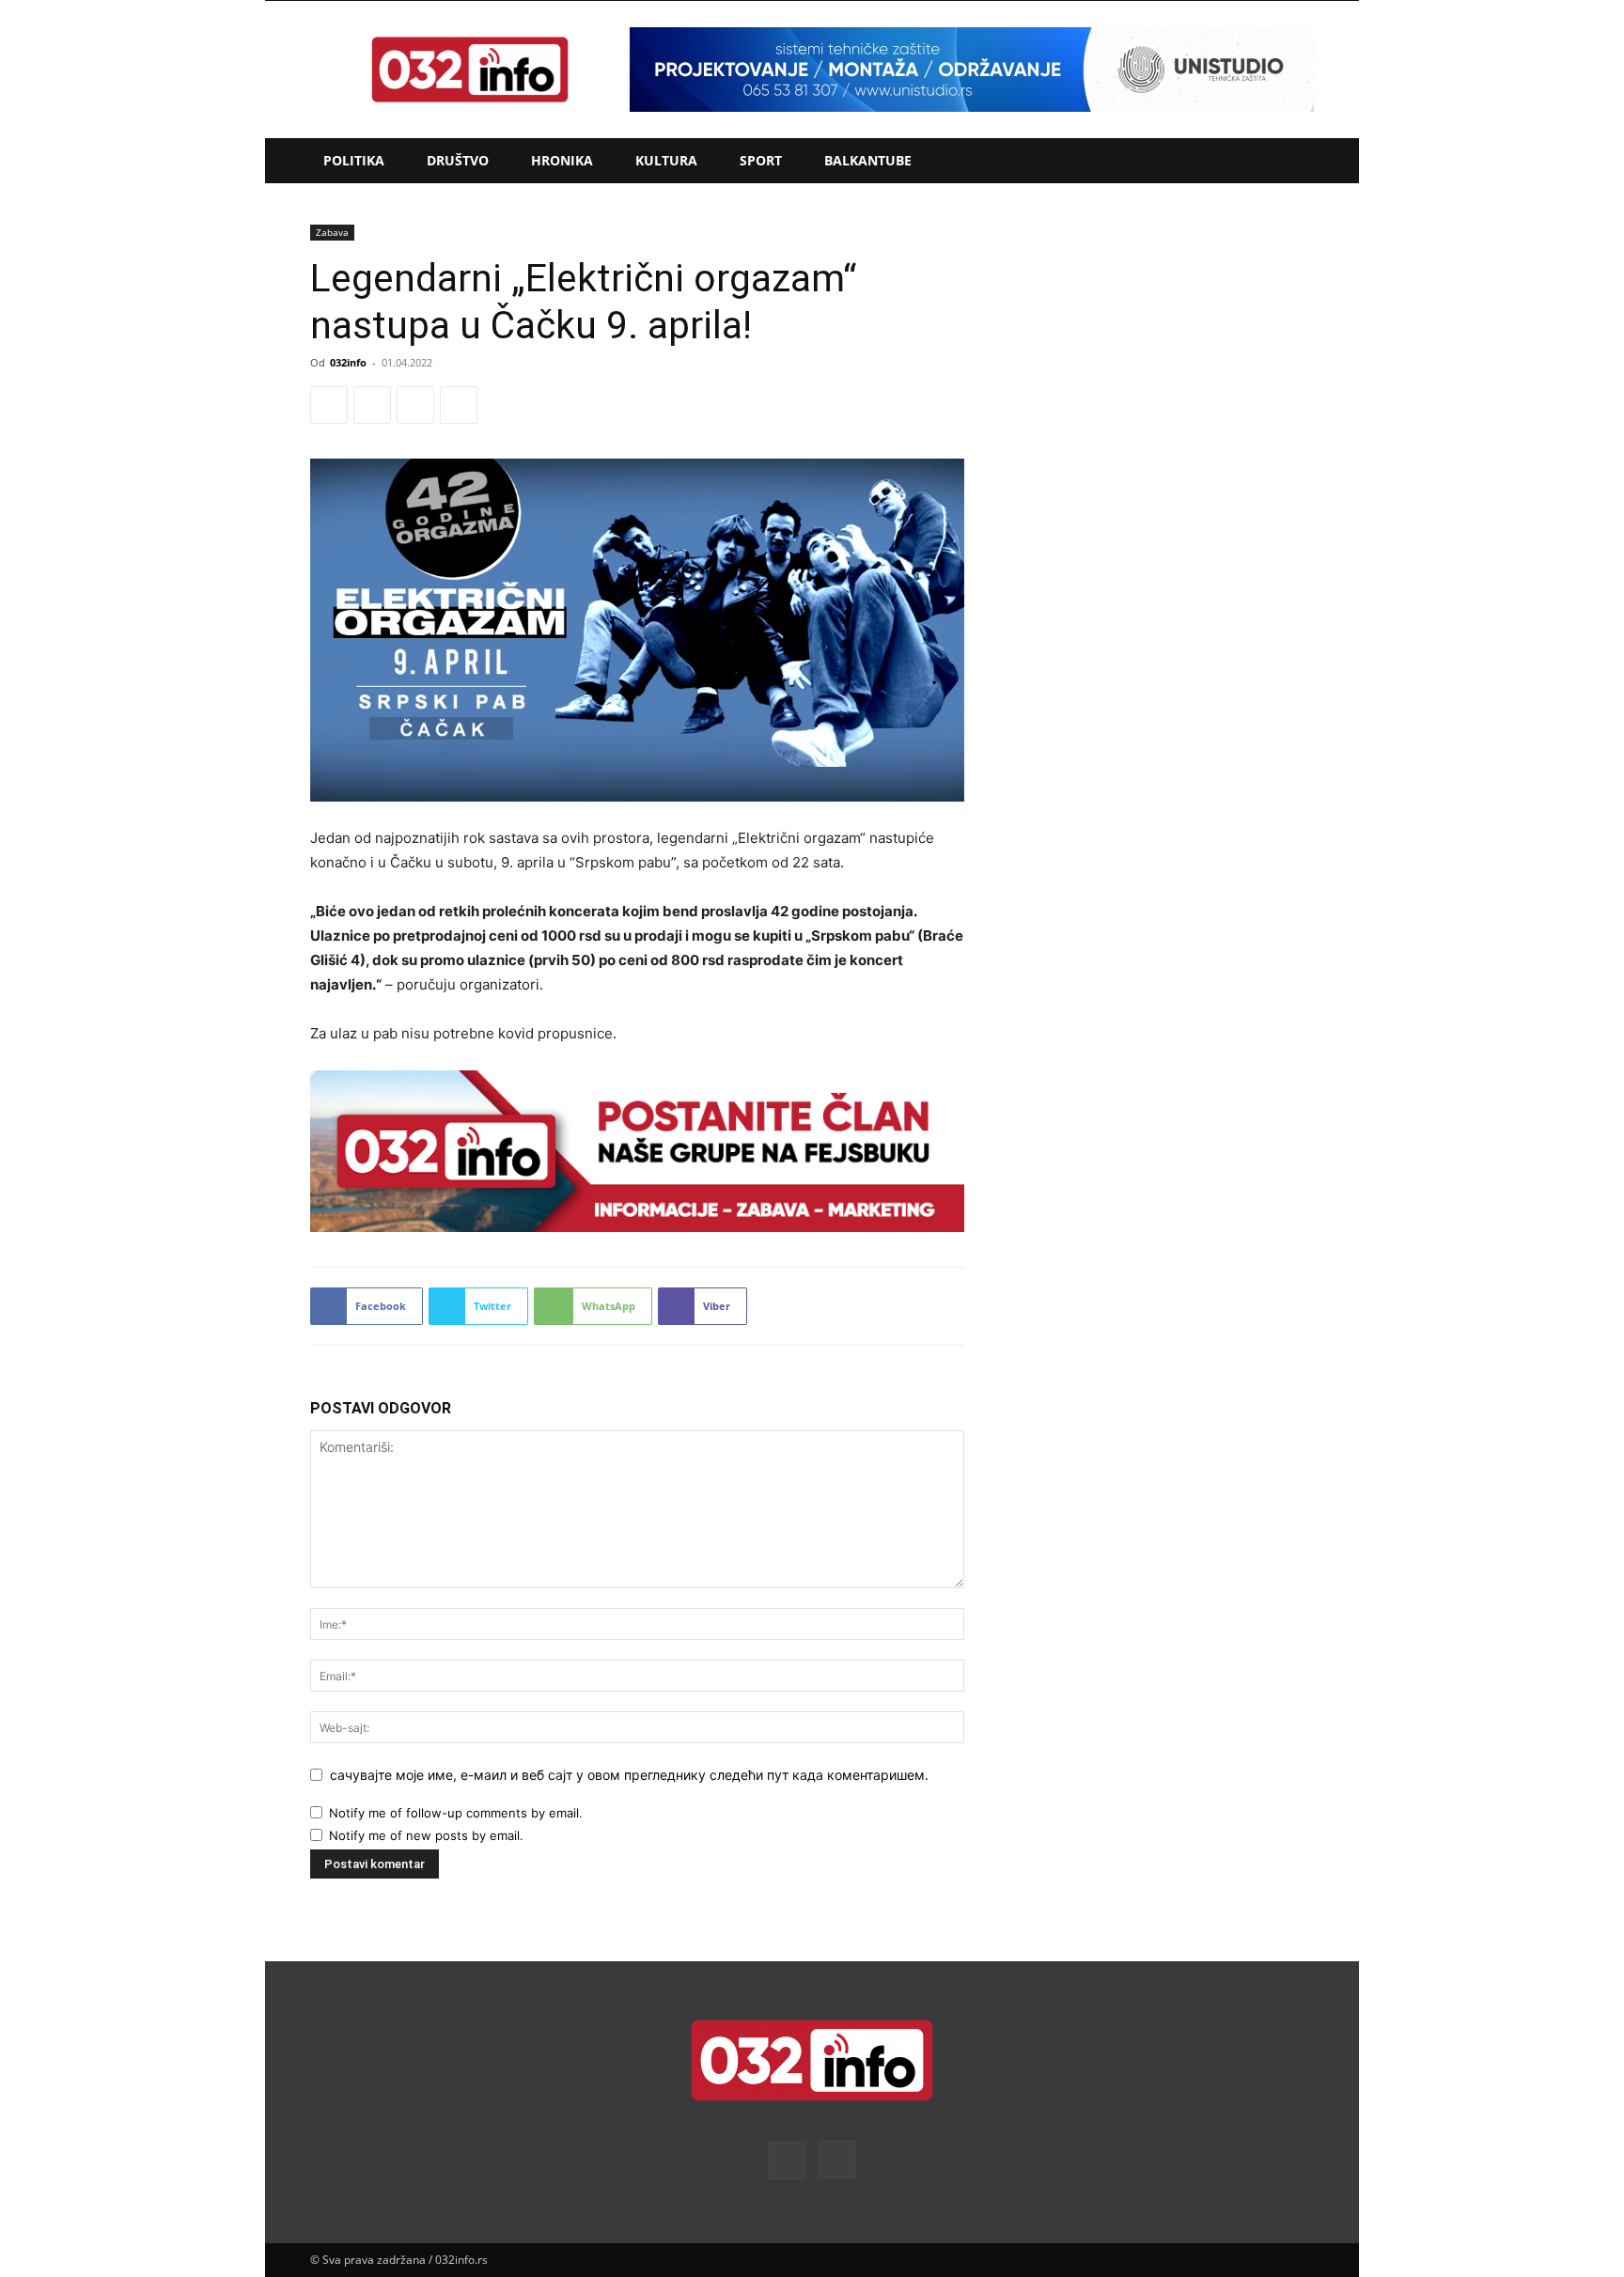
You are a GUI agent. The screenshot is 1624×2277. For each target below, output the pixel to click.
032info (348, 362)
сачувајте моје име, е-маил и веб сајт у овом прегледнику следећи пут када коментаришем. (629, 1775)
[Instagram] (837, 2160)
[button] (1291, 162)
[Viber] (459, 405)
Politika (354, 160)
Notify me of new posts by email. (426, 1835)
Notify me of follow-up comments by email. (456, 1813)
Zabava (332, 232)
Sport (761, 160)
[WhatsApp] (415, 405)
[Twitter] (372, 405)
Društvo (458, 160)
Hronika (562, 160)
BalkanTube (868, 160)
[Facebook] (329, 405)
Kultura (666, 160)
